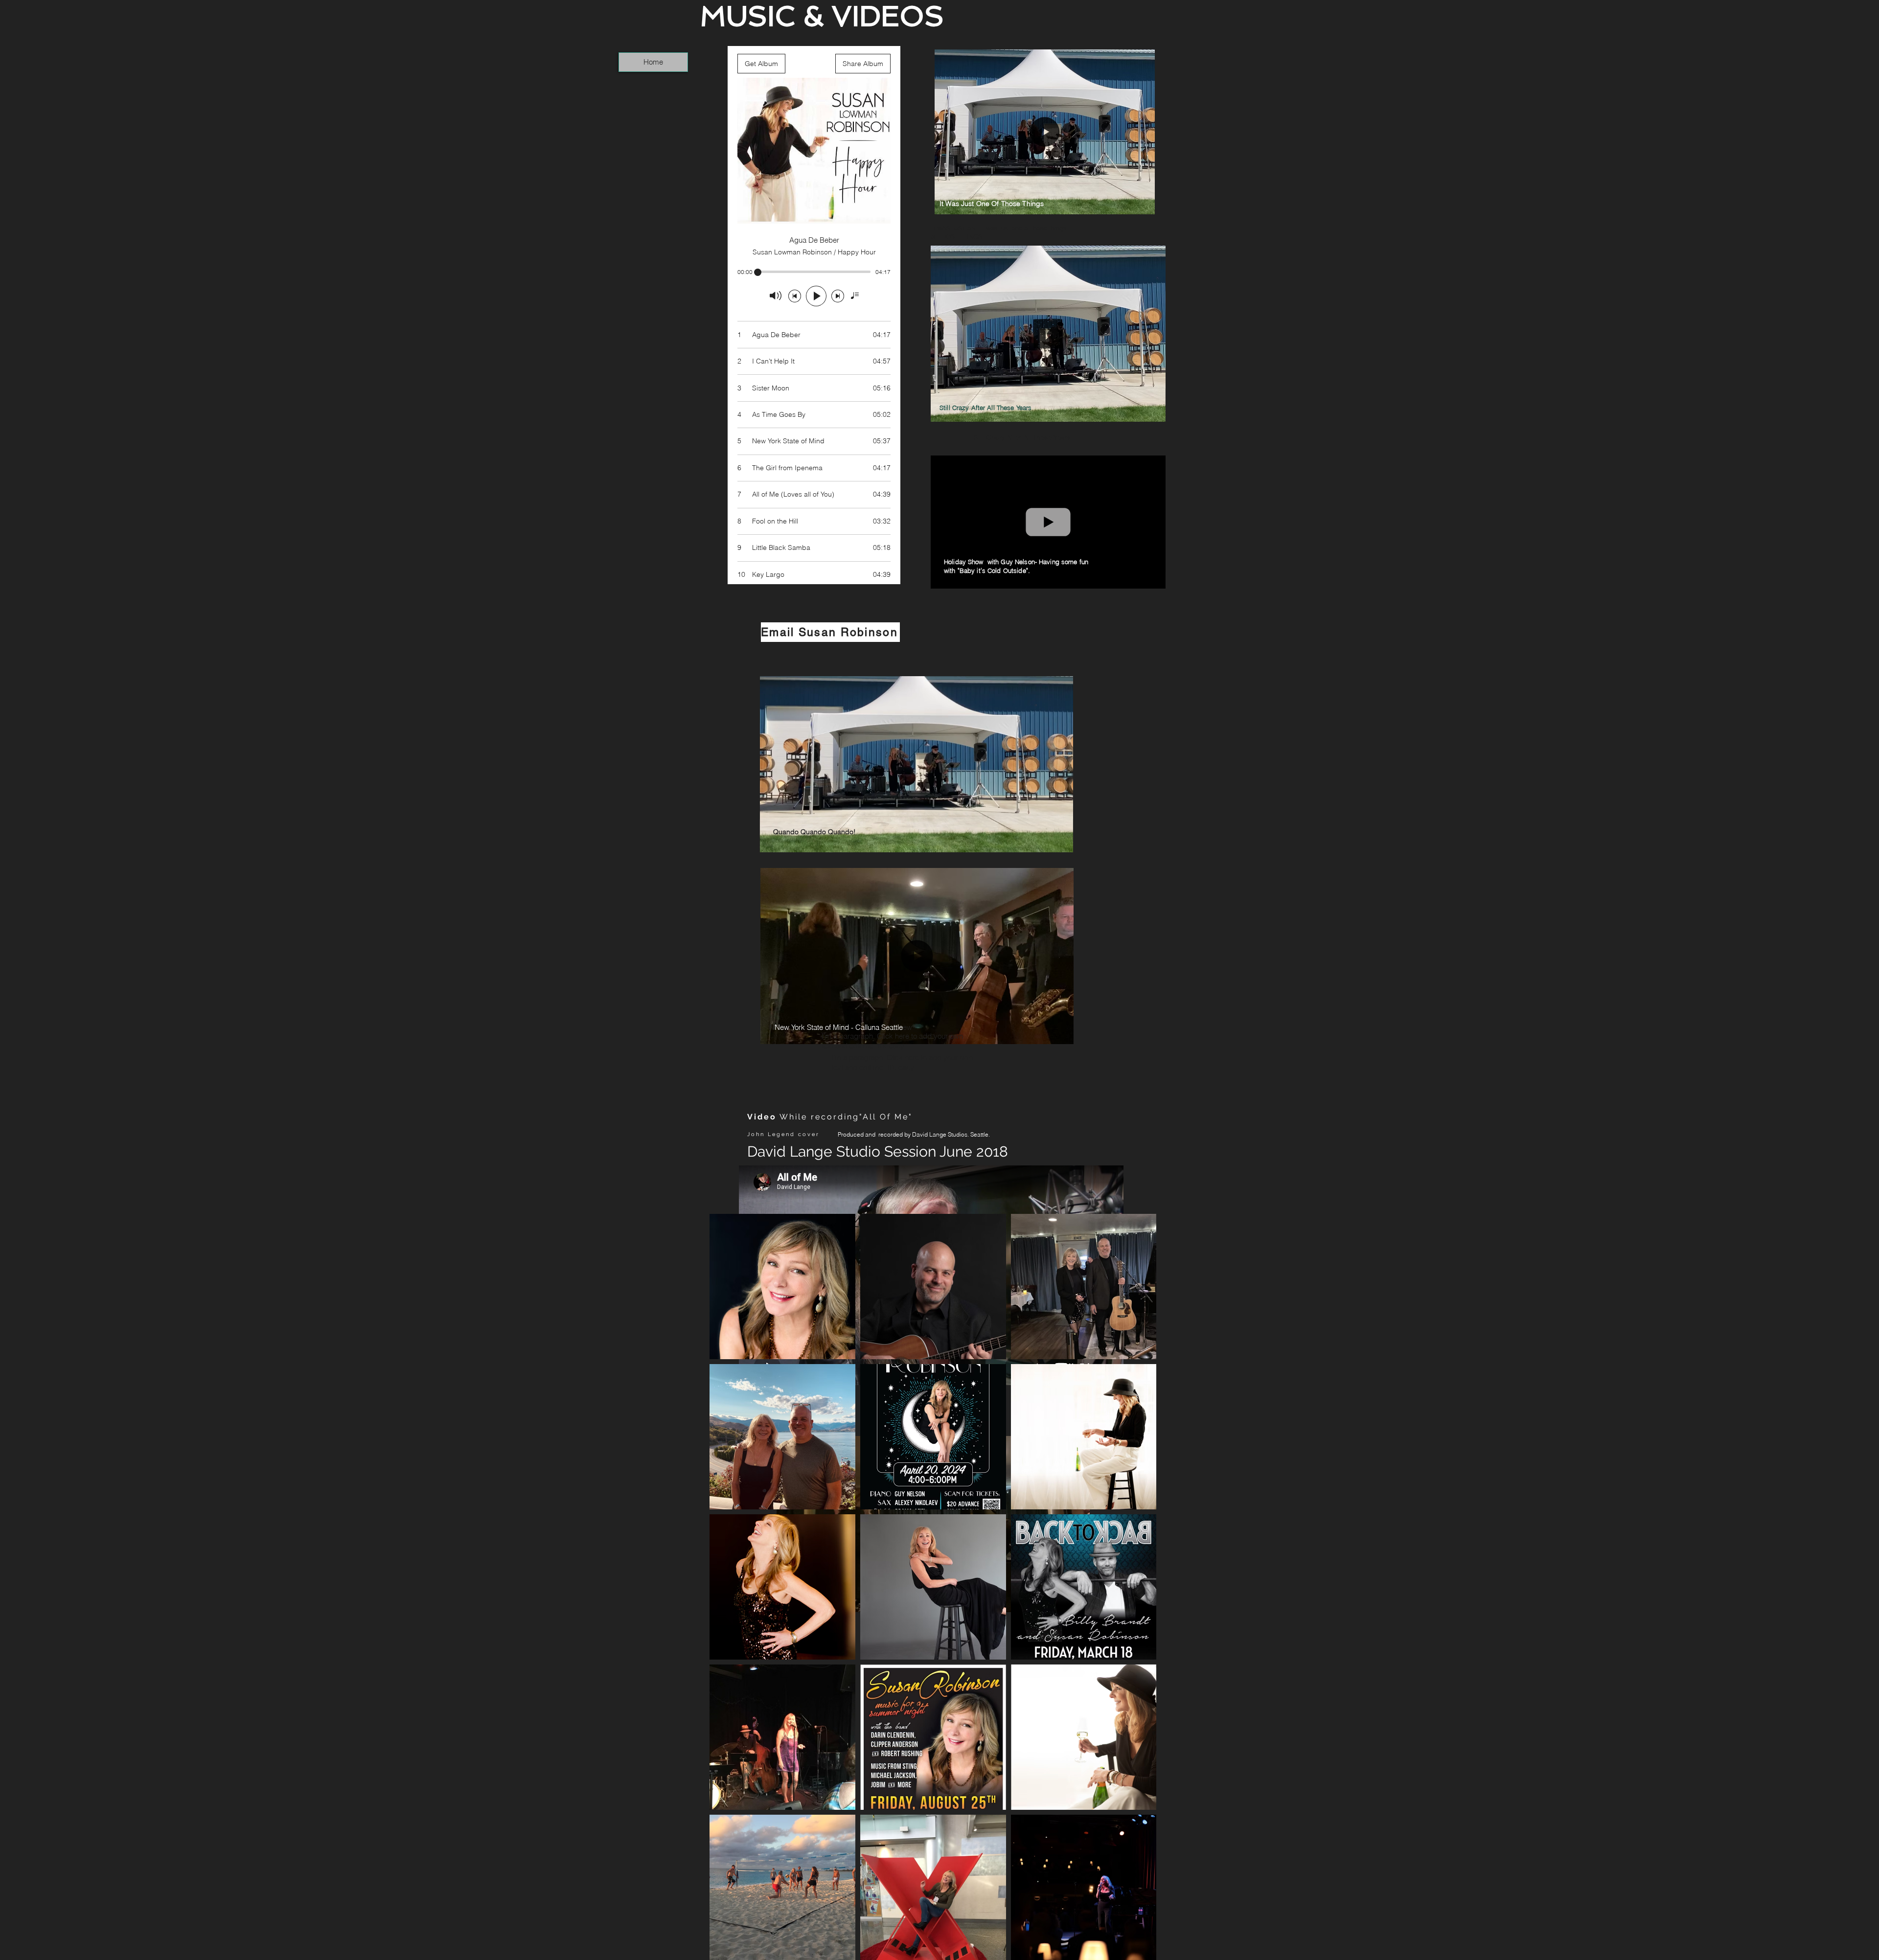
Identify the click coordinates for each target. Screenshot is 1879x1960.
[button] (1142, 204)
